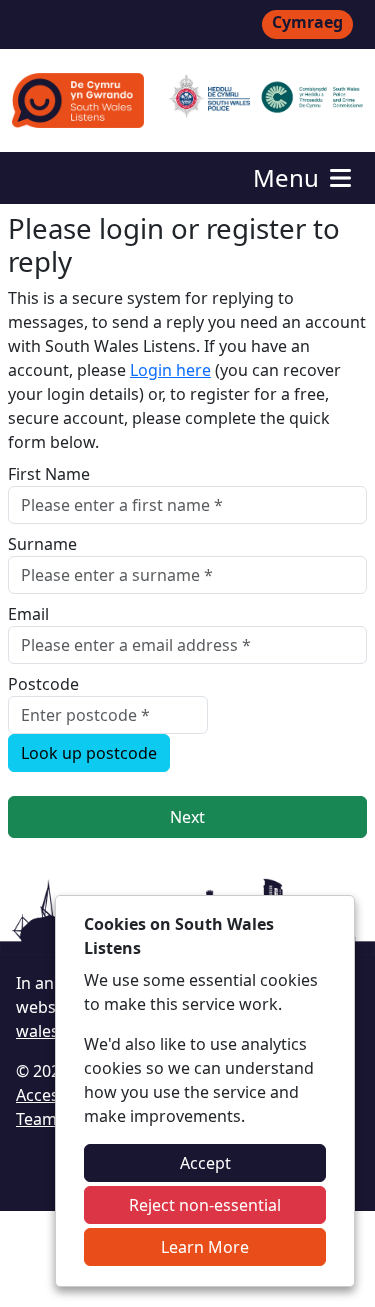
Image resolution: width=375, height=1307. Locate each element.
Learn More (205, 1247)
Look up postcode (89, 753)
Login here (170, 370)
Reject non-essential (205, 1205)
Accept (205, 1163)
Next (187, 817)
